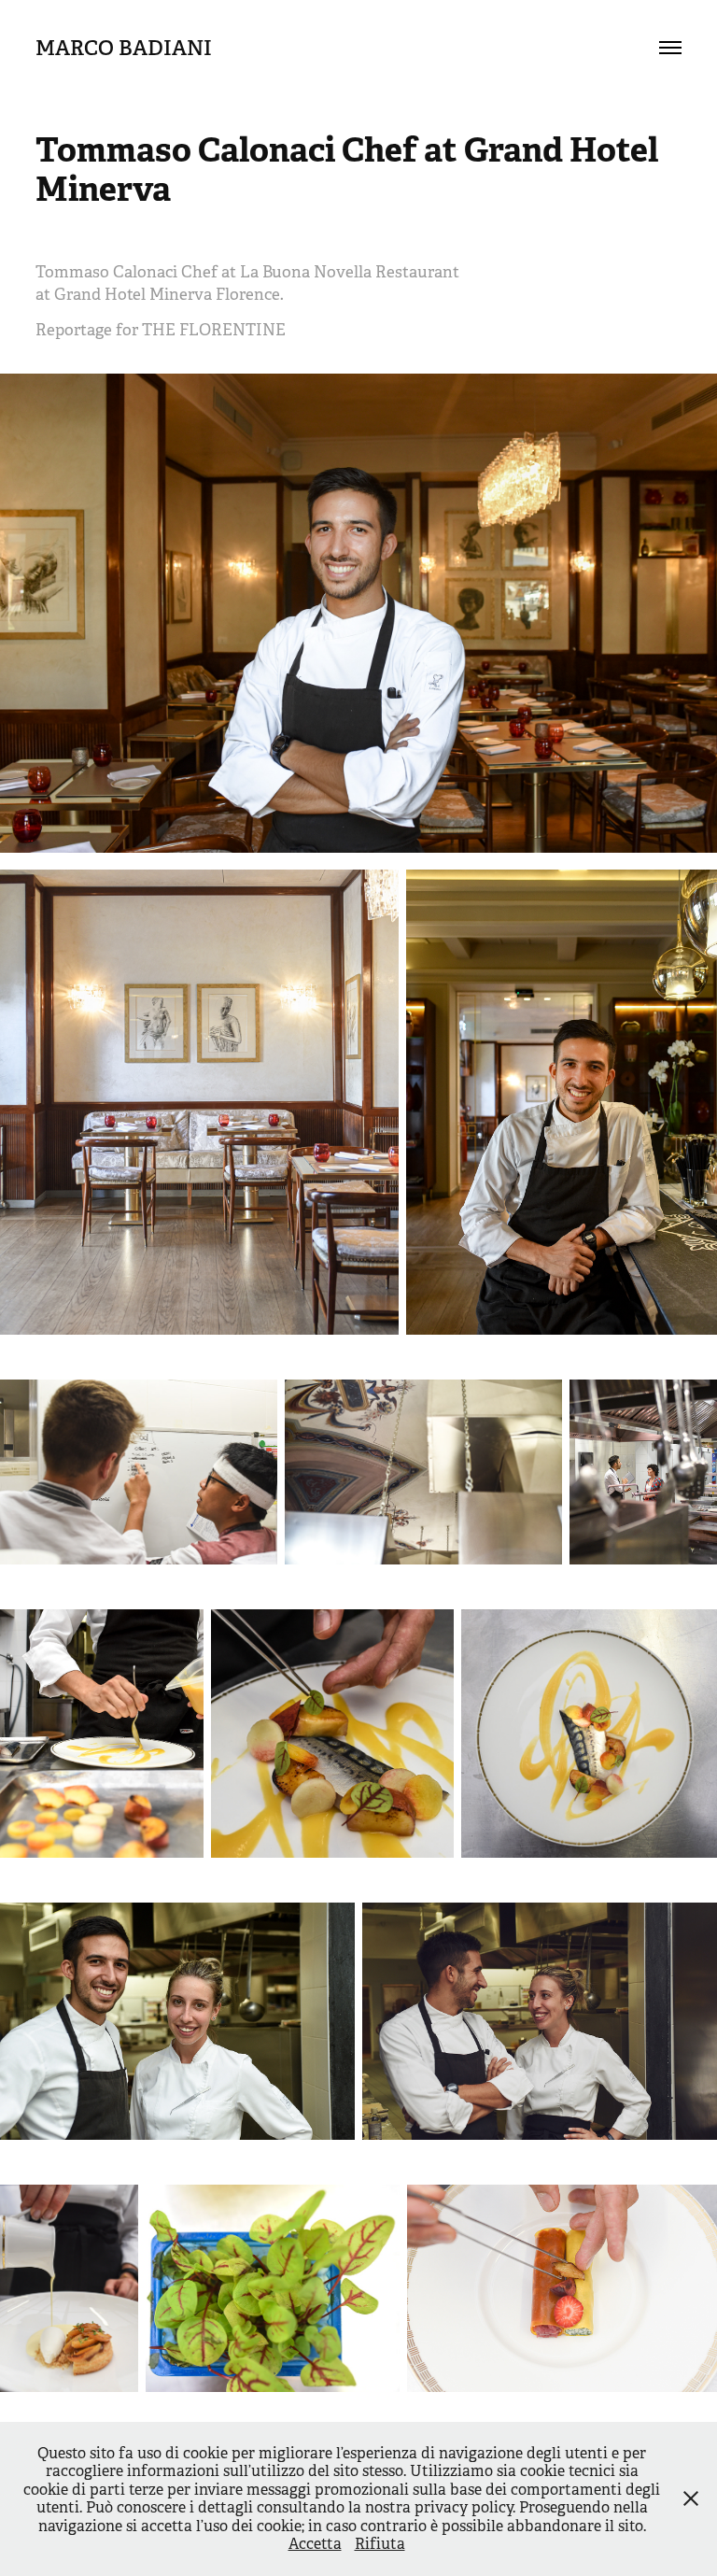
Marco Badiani (124, 48)
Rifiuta (380, 2544)
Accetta (315, 2544)
